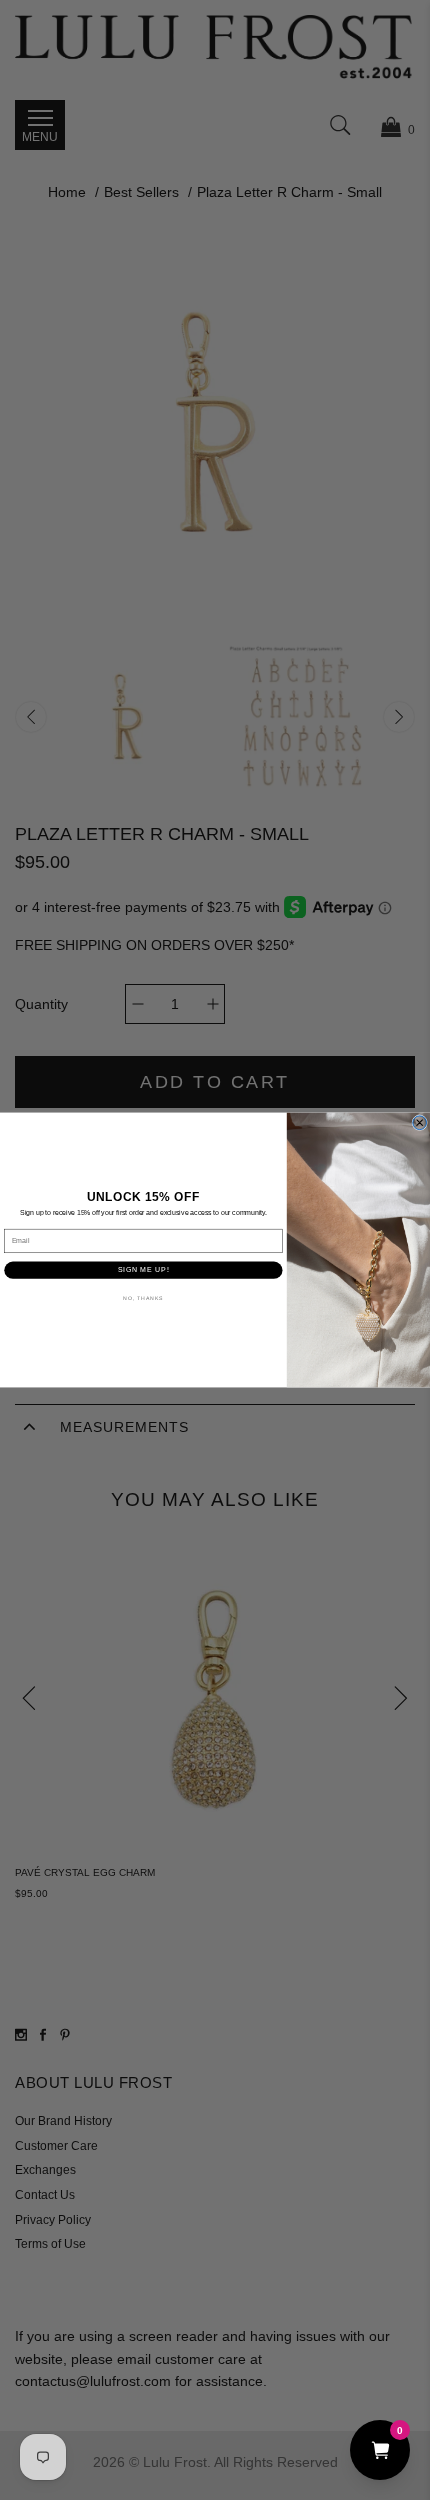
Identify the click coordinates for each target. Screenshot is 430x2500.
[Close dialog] (420, 1123)
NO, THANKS (143, 1298)
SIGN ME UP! (144, 1269)
